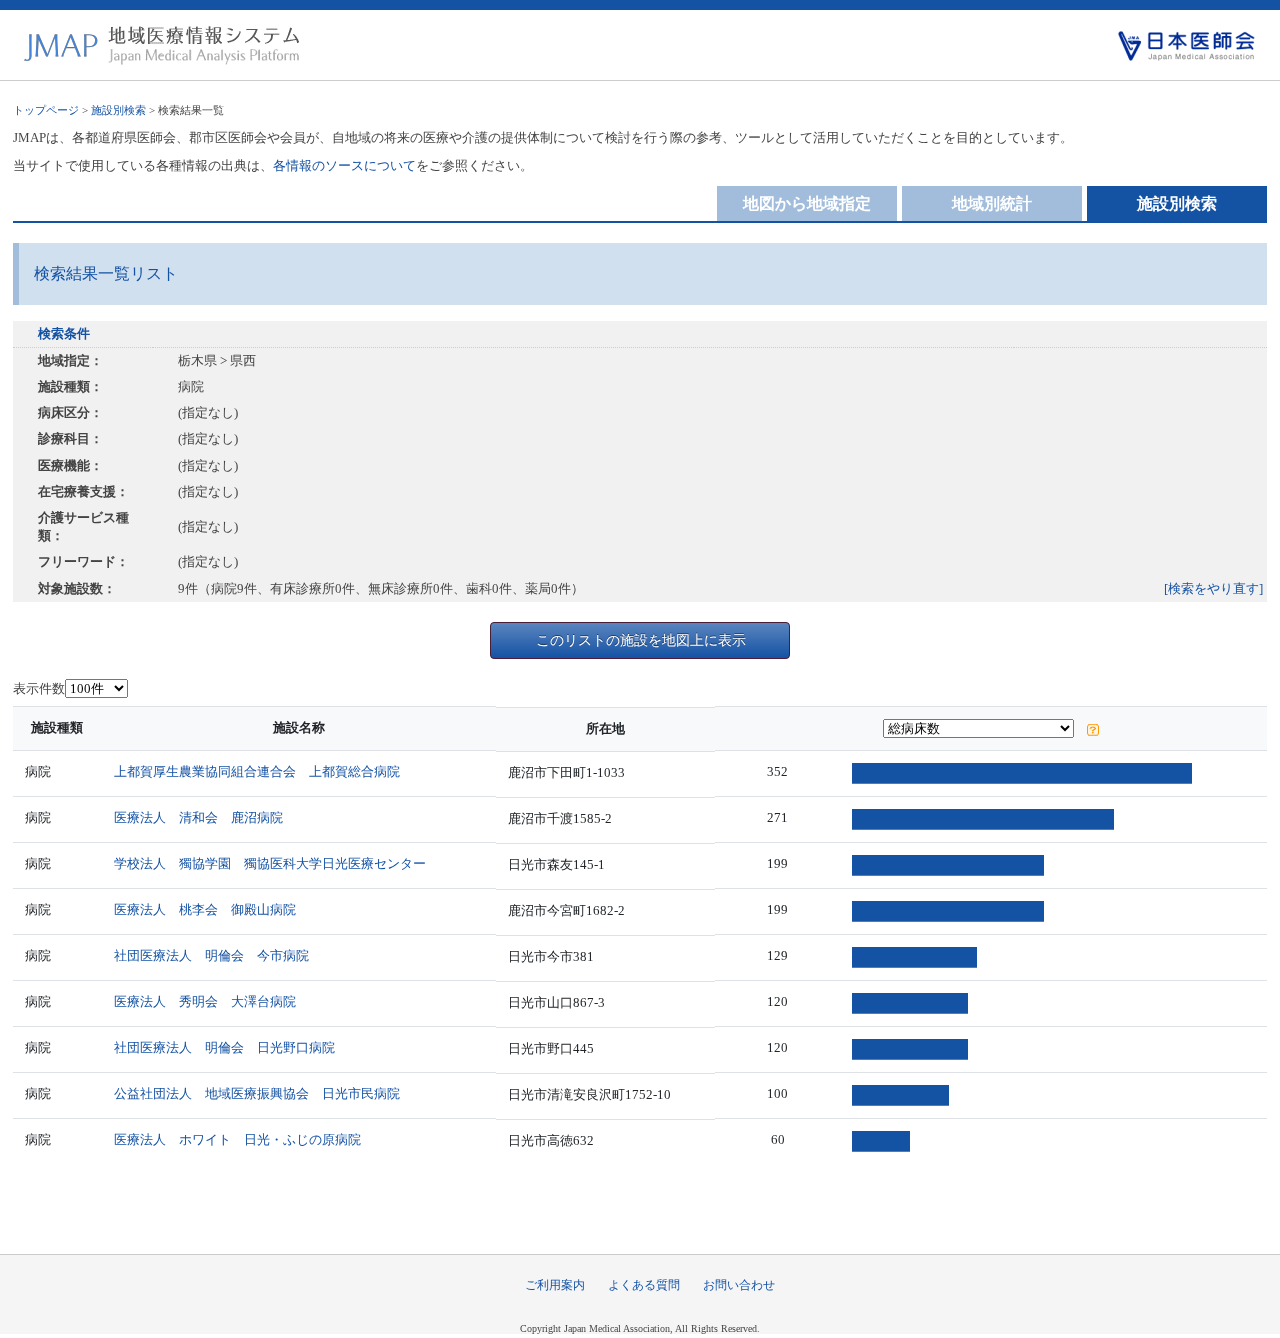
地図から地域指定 (807, 203)
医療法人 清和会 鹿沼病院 (198, 817)
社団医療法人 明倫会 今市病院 (211, 955)
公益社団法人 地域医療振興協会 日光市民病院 (257, 1093)
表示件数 (39, 688)
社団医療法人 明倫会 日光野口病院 (224, 1047)
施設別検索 (118, 110)
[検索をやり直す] (1213, 588)
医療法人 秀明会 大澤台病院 (205, 1001)
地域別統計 (992, 203)
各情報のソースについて (344, 165)
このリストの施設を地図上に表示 (641, 640)
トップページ (46, 110)
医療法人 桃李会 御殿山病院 (205, 909)
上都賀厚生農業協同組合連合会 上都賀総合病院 (257, 771)
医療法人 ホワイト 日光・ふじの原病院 (237, 1139)
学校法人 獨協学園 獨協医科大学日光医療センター (270, 863)
